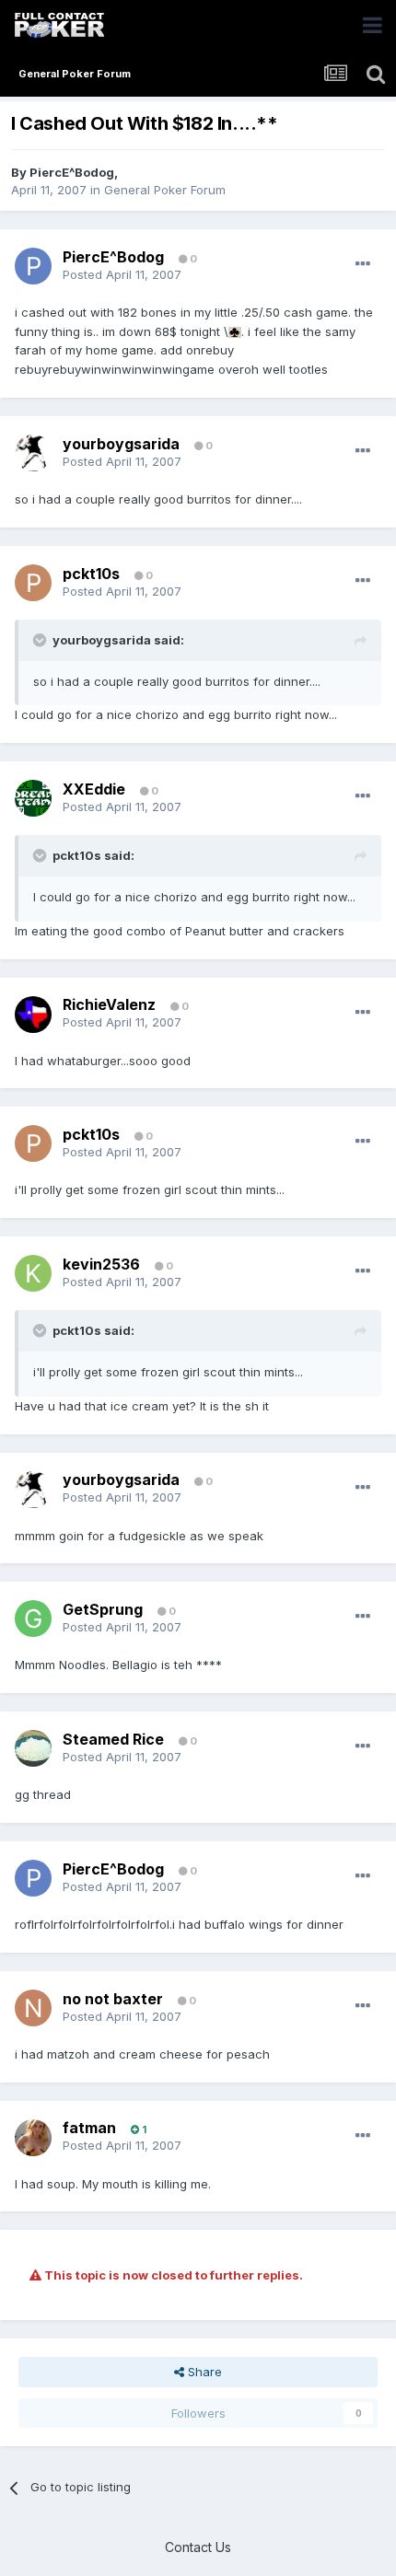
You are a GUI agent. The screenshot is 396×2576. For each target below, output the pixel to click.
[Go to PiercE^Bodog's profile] (33, 266)
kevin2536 (101, 1264)
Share (203, 2372)
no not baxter (113, 1999)
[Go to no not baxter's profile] (33, 2008)
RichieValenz (109, 1004)
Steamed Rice (113, 1739)
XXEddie (94, 789)
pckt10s (91, 574)
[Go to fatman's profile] (33, 2138)
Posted (122, 274)
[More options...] (363, 264)
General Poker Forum (165, 190)
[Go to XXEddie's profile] (33, 798)
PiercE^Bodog (72, 172)
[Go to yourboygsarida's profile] (33, 453)
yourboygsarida (121, 444)
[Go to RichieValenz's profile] (33, 1015)
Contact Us (198, 2547)
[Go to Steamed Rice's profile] (33, 1748)
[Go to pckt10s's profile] (33, 583)
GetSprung (103, 1609)
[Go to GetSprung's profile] (33, 1619)
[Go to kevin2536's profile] (33, 1273)
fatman (89, 2128)
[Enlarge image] (235, 331)
